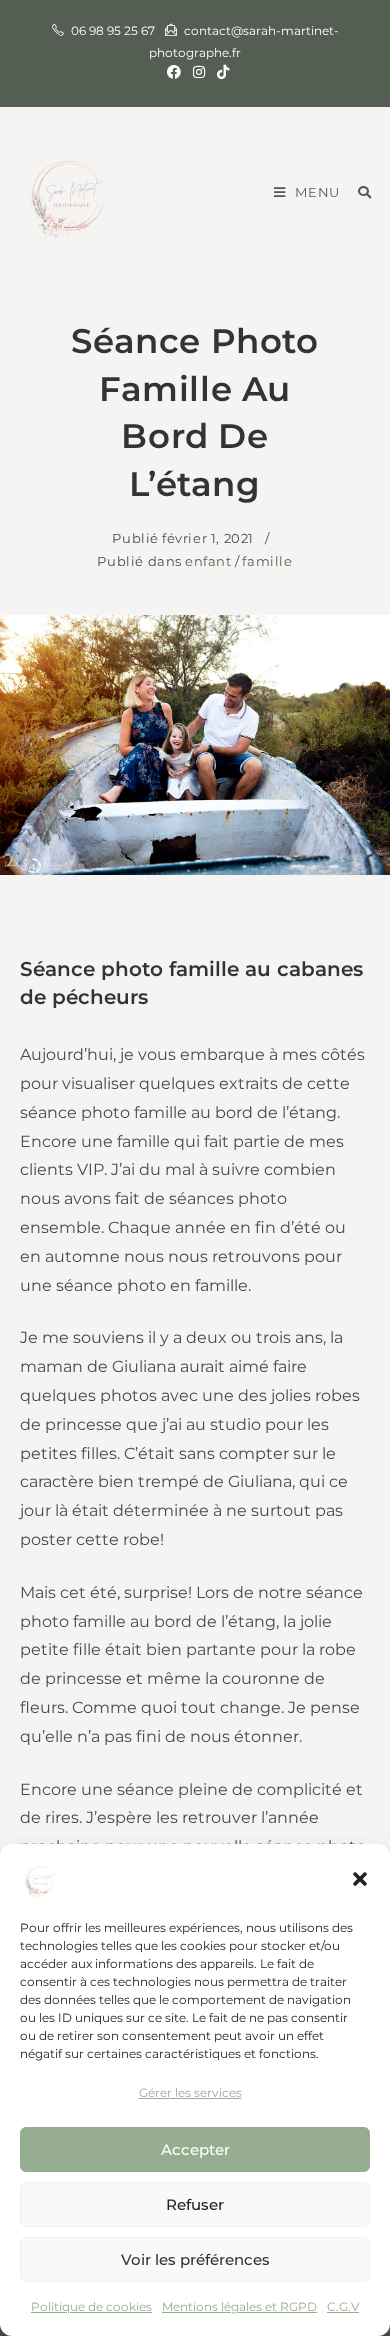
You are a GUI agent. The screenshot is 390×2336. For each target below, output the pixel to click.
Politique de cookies (91, 2306)
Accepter (195, 2149)
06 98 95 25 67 (113, 30)
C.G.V (343, 2306)
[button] (360, 1879)
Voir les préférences (195, 2259)
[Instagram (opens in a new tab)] (199, 72)
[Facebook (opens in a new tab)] (174, 72)
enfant (208, 561)
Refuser (195, 2204)
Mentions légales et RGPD (239, 2306)
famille (267, 561)
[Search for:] (357, 192)
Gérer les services (190, 2092)
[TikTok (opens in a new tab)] (220, 72)
